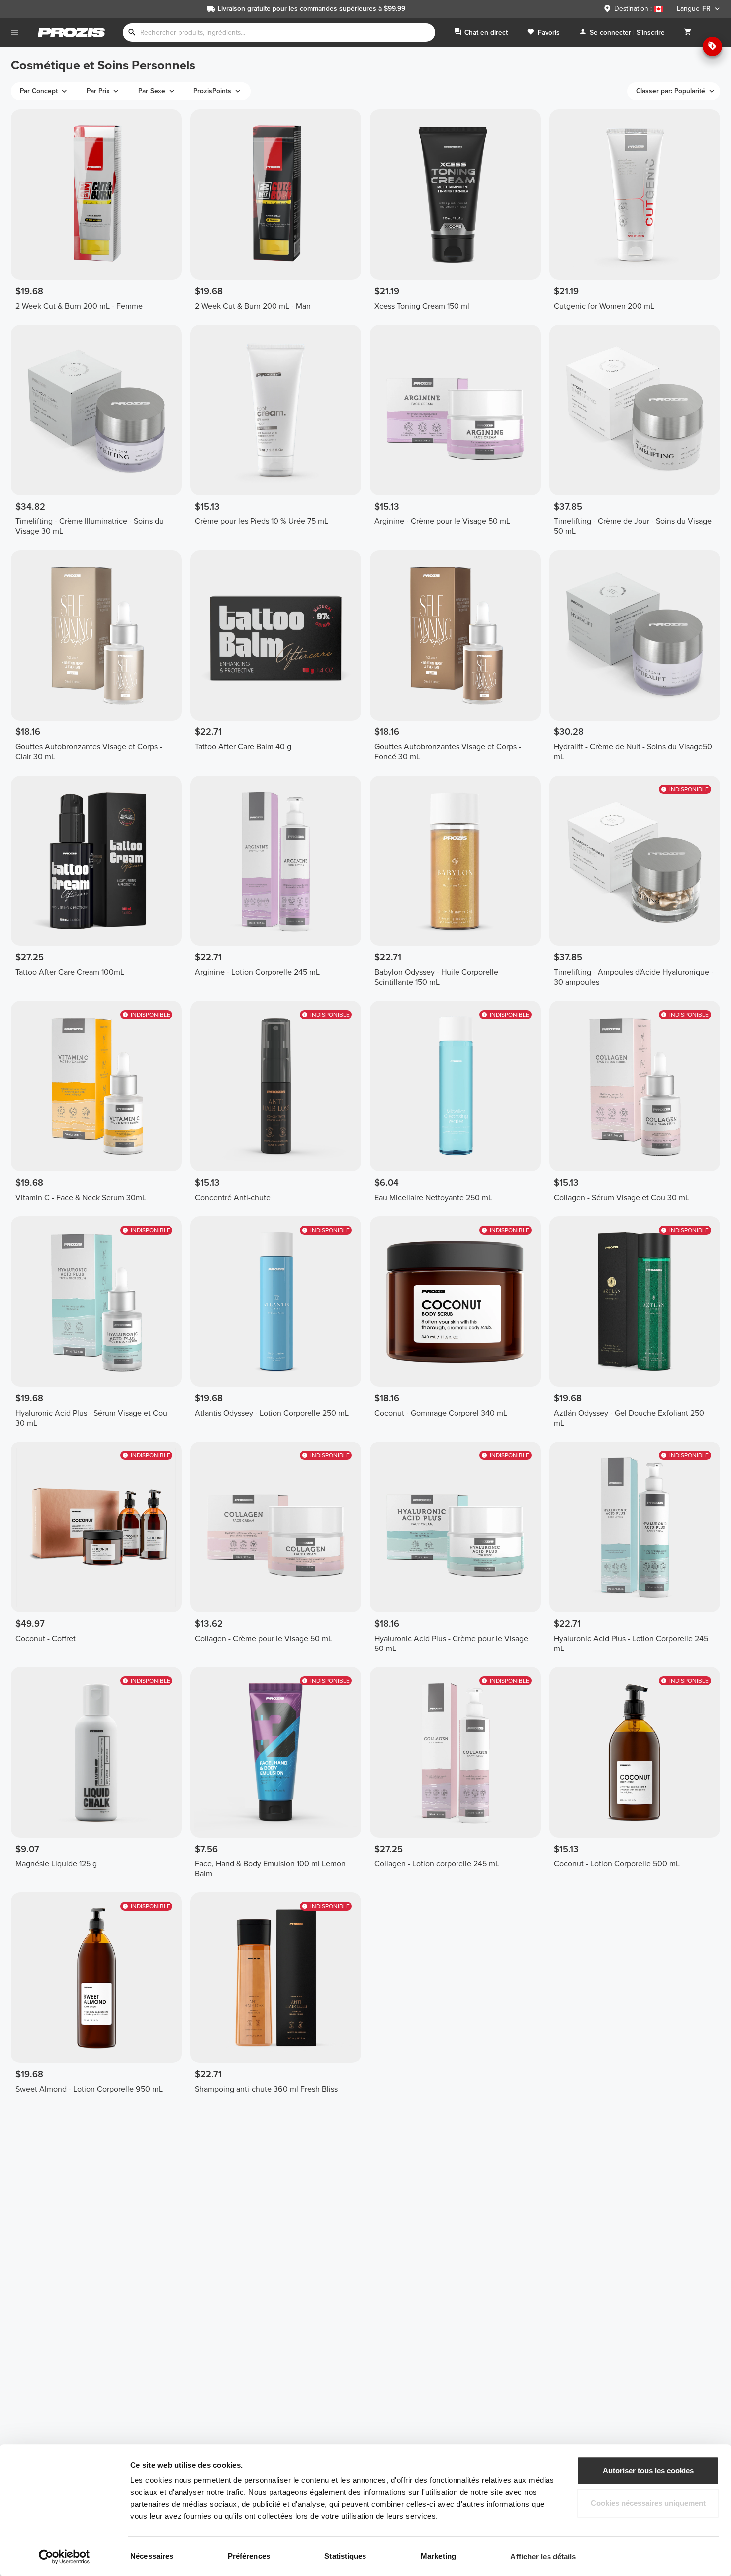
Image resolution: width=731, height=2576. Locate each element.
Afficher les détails (543, 2556)
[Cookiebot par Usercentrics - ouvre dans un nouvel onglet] (64, 2557)
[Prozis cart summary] (688, 33)
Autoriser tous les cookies (648, 2470)
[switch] (292, 2556)
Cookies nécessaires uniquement (648, 2503)
